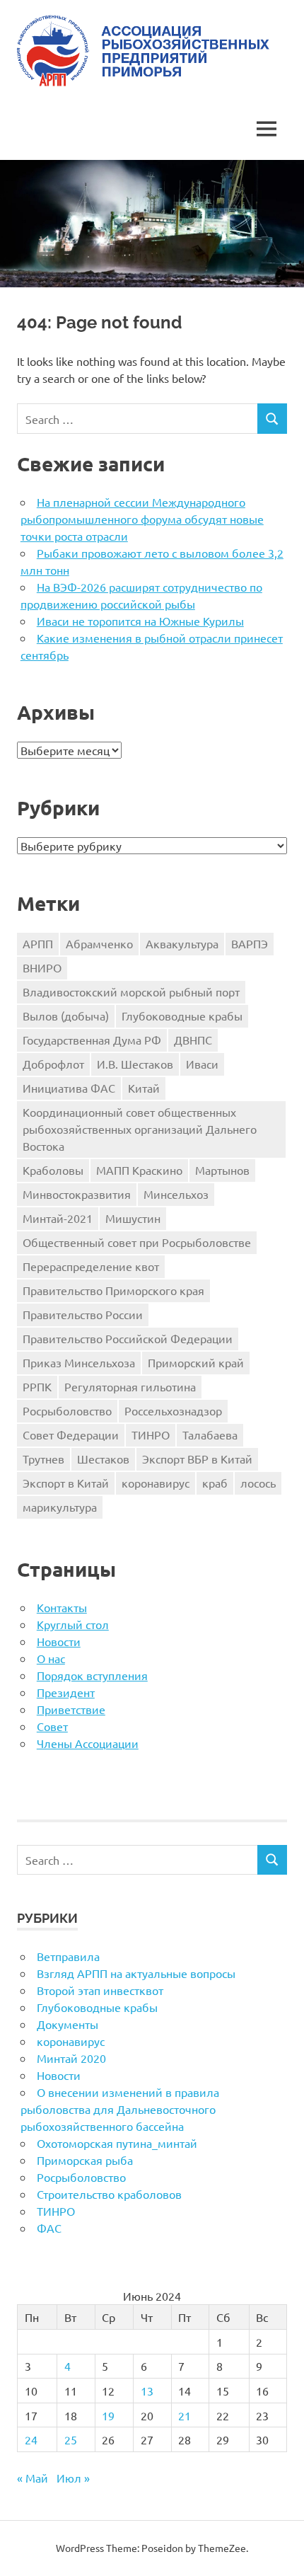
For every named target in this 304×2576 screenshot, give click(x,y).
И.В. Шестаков (135, 1064)
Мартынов (222, 1170)
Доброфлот (53, 1064)
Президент (66, 1692)
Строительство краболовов (109, 2194)
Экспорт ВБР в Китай (197, 1459)
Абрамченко (99, 943)
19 (108, 2415)
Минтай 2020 (71, 2058)
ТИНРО (151, 1434)
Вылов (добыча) (66, 1016)
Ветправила (68, 1956)
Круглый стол (73, 1624)
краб (215, 1483)
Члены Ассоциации (88, 1743)
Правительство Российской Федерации (128, 1338)
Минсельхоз (176, 1194)
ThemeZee (222, 2548)
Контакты (62, 1607)
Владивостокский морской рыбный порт (131, 991)
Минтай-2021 (58, 1218)
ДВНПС (193, 1040)
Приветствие (71, 1709)
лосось (258, 1483)
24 (31, 2439)
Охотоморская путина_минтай (117, 2143)
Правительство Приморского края (113, 1290)
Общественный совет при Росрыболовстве (137, 1242)
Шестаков (103, 1459)
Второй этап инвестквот (100, 1990)
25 (71, 2439)
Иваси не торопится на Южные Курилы (140, 621)
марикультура (60, 1507)
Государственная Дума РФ (92, 1040)
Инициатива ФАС (69, 1088)
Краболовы (53, 1170)
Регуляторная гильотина (130, 1386)
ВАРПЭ (250, 943)
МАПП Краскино (139, 1170)
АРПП (38, 943)
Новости (59, 1641)
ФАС (49, 2228)
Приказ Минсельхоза (79, 1362)
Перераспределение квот (91, 1266)
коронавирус (156, 1483)
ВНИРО (42, 967)
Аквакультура (182, 943)
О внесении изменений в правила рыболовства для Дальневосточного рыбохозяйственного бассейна (120, 2109)
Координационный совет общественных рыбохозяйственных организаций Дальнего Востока (140, 1129)
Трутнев (43, 1459)
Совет (52, 1726)
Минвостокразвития (77, 1194)
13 (147, 2391)
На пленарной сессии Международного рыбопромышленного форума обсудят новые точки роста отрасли (142, 519)
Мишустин (133, 1218)
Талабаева (210, 1434)
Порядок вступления (92, 1675)
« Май (33, 2478)
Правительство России (83, 1314)
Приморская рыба (85, 2160)
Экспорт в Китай (66, 1483)
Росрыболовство (67, 1410)
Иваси (202, 1064)
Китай (144, 1088)
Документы (68, 2024)
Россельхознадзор (173, 1410)
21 (185, 2415)
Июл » (73, 2478)
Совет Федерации (71, 1434)
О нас (51, 1658)
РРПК (37, 1386)
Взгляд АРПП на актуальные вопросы (136, 1973)
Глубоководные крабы (182, 1016)
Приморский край (196, 1362)
